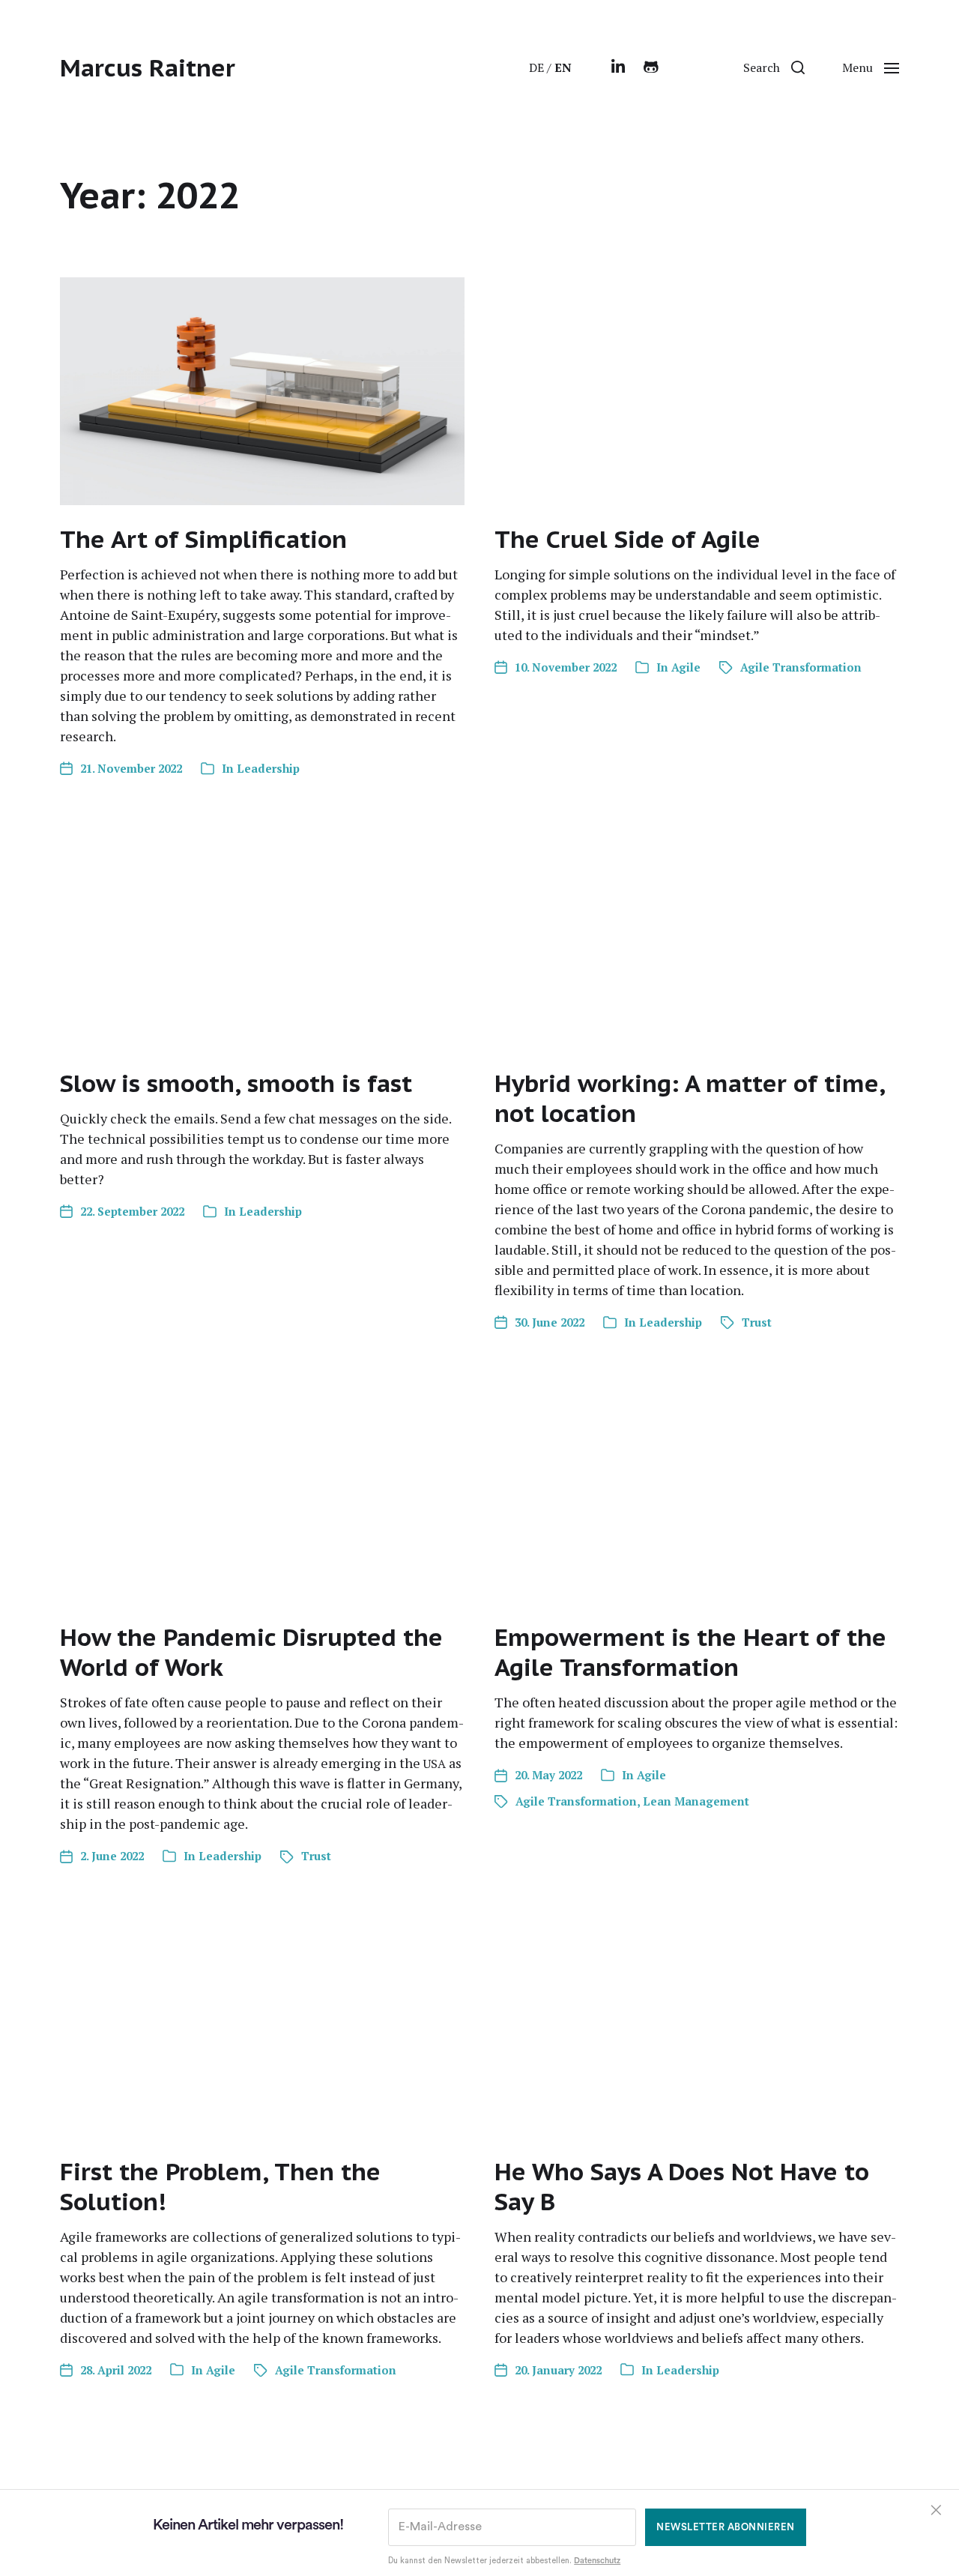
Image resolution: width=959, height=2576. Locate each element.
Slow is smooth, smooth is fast (236, 1083)
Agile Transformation (801, 667)
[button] (774, 67)
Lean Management (696, 1801)
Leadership (268, 768)
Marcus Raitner (148, 67)
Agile (686, 667)
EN (563, 67)
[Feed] (684, 67)
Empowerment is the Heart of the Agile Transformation (690, 1652)
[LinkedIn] (618, 67)
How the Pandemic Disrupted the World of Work (251, 1652)
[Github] (651, 67)
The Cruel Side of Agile (627, 539)
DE (536, 67)
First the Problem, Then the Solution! (220, 2186)
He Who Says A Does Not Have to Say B (682, 2186)
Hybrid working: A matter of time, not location (690, 1098)
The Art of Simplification (203, 539)
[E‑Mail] (717, 67)
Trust (757, 1322)
